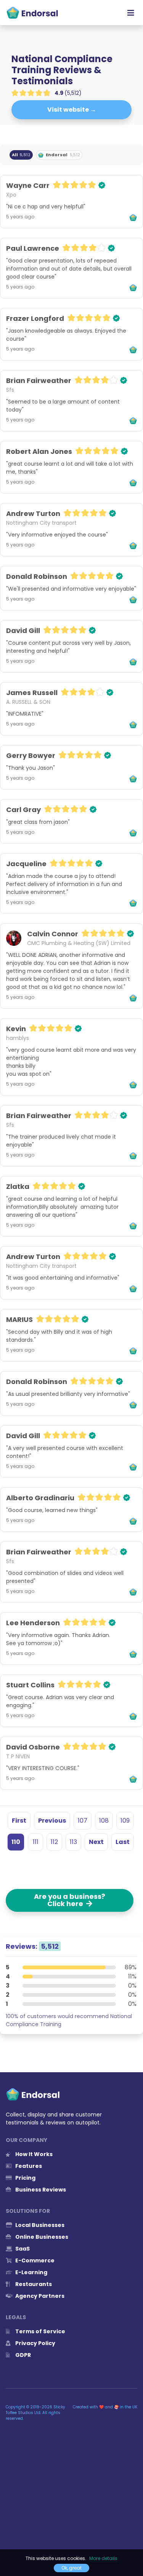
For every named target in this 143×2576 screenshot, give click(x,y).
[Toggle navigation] (131, 13)
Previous (52, 1821)
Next (96, 1842)
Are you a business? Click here (70, 1900)
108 (104, 1821)
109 (125, 1821)
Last (123, 1842)
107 (83, 1821)
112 (54, 1842)
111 (36, 1842)
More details (103, 2558)
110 (16, 1842)
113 (73, 1842)
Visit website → (72, 110)
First (19, 1821)
